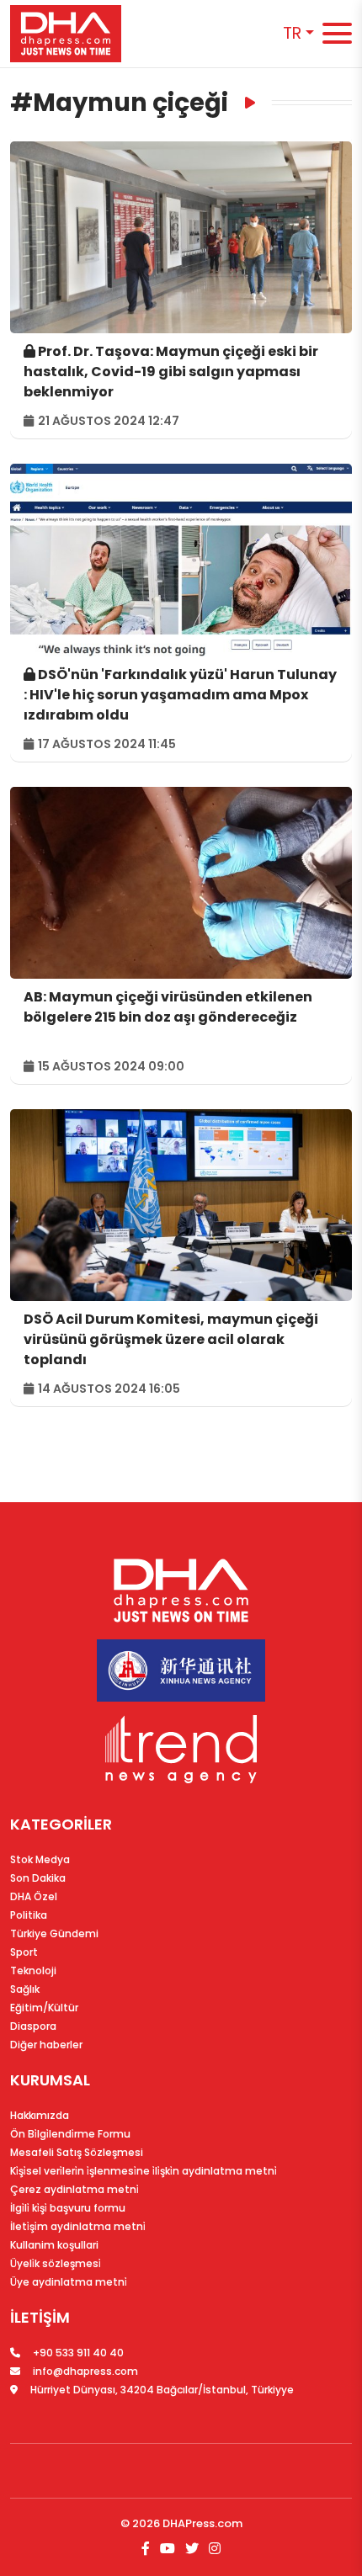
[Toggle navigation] (337, 34)
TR (292, 33)
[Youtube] (168, 2549)
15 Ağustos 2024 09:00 (110, 1066)
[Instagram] (213, 2549)
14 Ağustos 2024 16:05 (108, 1389)
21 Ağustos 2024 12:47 (107, 421)
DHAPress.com (202, 2523)
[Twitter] (192, 2549)
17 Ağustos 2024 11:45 (106, 744)
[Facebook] (147, 2549)
